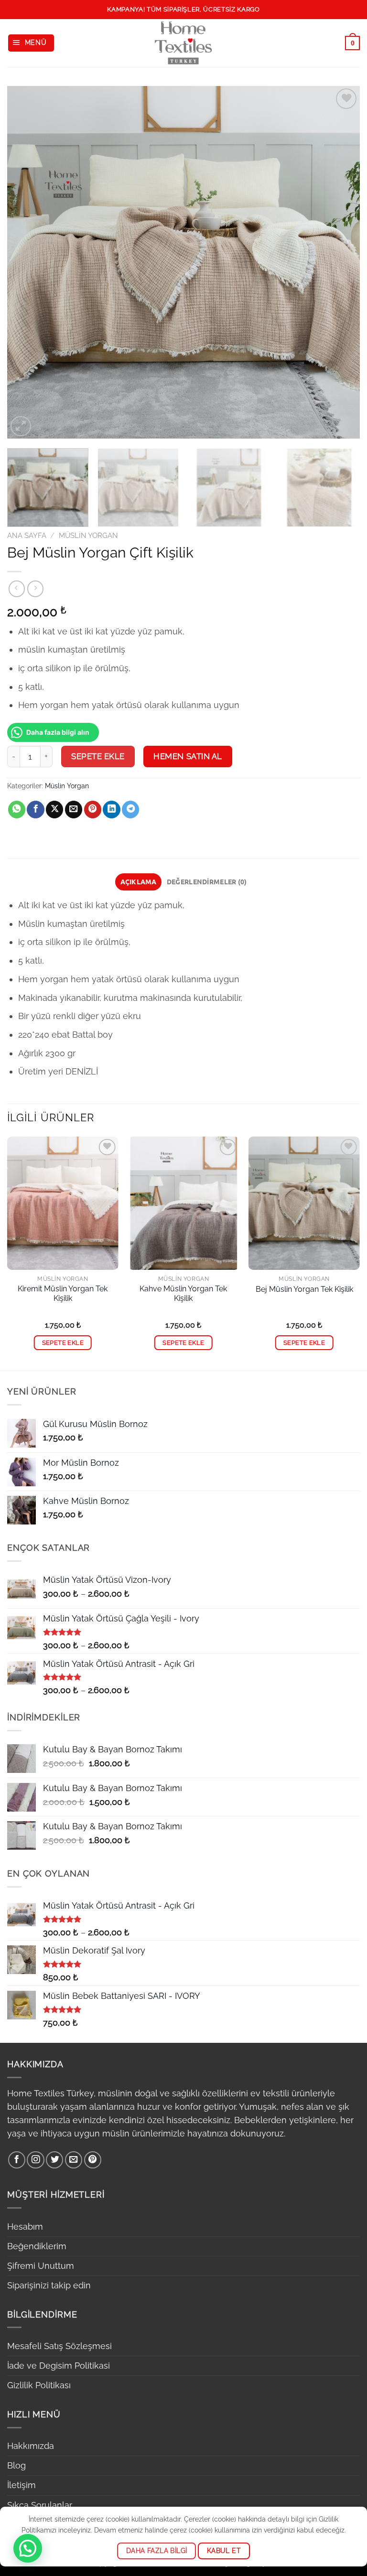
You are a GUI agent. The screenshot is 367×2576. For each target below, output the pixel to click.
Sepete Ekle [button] (63, 1343)
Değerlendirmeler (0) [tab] (207, 881)
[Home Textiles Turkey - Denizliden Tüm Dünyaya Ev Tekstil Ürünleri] (183, 43)
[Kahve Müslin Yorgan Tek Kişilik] (183, 1203)
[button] (28, 2548)
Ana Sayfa (27, 536)
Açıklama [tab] (139, 881)
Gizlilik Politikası (39, 2385)
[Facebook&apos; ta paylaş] (35, 810)
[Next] (341, 262)
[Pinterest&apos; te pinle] (93, 810)
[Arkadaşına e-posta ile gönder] (74, 810)
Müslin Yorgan (88, 536)
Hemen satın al (188, 756)
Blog (16, 2465)
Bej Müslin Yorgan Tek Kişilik (304, 1289)
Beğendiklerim (37, 2246)
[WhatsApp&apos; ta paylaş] (17, 810)
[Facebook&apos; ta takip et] (17, 2160)
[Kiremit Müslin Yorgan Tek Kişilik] (63, 1203)
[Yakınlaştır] (21, 426)
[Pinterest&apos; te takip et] (93, 2160)
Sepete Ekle (98, 756)
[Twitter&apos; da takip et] (54, 2160)
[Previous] (26, 262)
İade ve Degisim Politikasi (59, 2366)
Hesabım (25, 2227)
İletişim (22, 2485)
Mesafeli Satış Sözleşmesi (59, 2346)
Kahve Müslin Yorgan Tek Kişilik (183, 1294)
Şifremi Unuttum (41, 2266)
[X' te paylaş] (54, 810)
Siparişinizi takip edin (49, 2285)
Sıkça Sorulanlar (40, 2505)
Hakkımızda (31, 2446)
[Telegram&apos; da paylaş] (130, 810)
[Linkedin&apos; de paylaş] (111, 810)
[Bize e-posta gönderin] (74, 2160)
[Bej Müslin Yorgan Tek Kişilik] (304, 1203)
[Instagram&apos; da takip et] (35, 2160)
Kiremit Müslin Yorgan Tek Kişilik (63, 1294)
